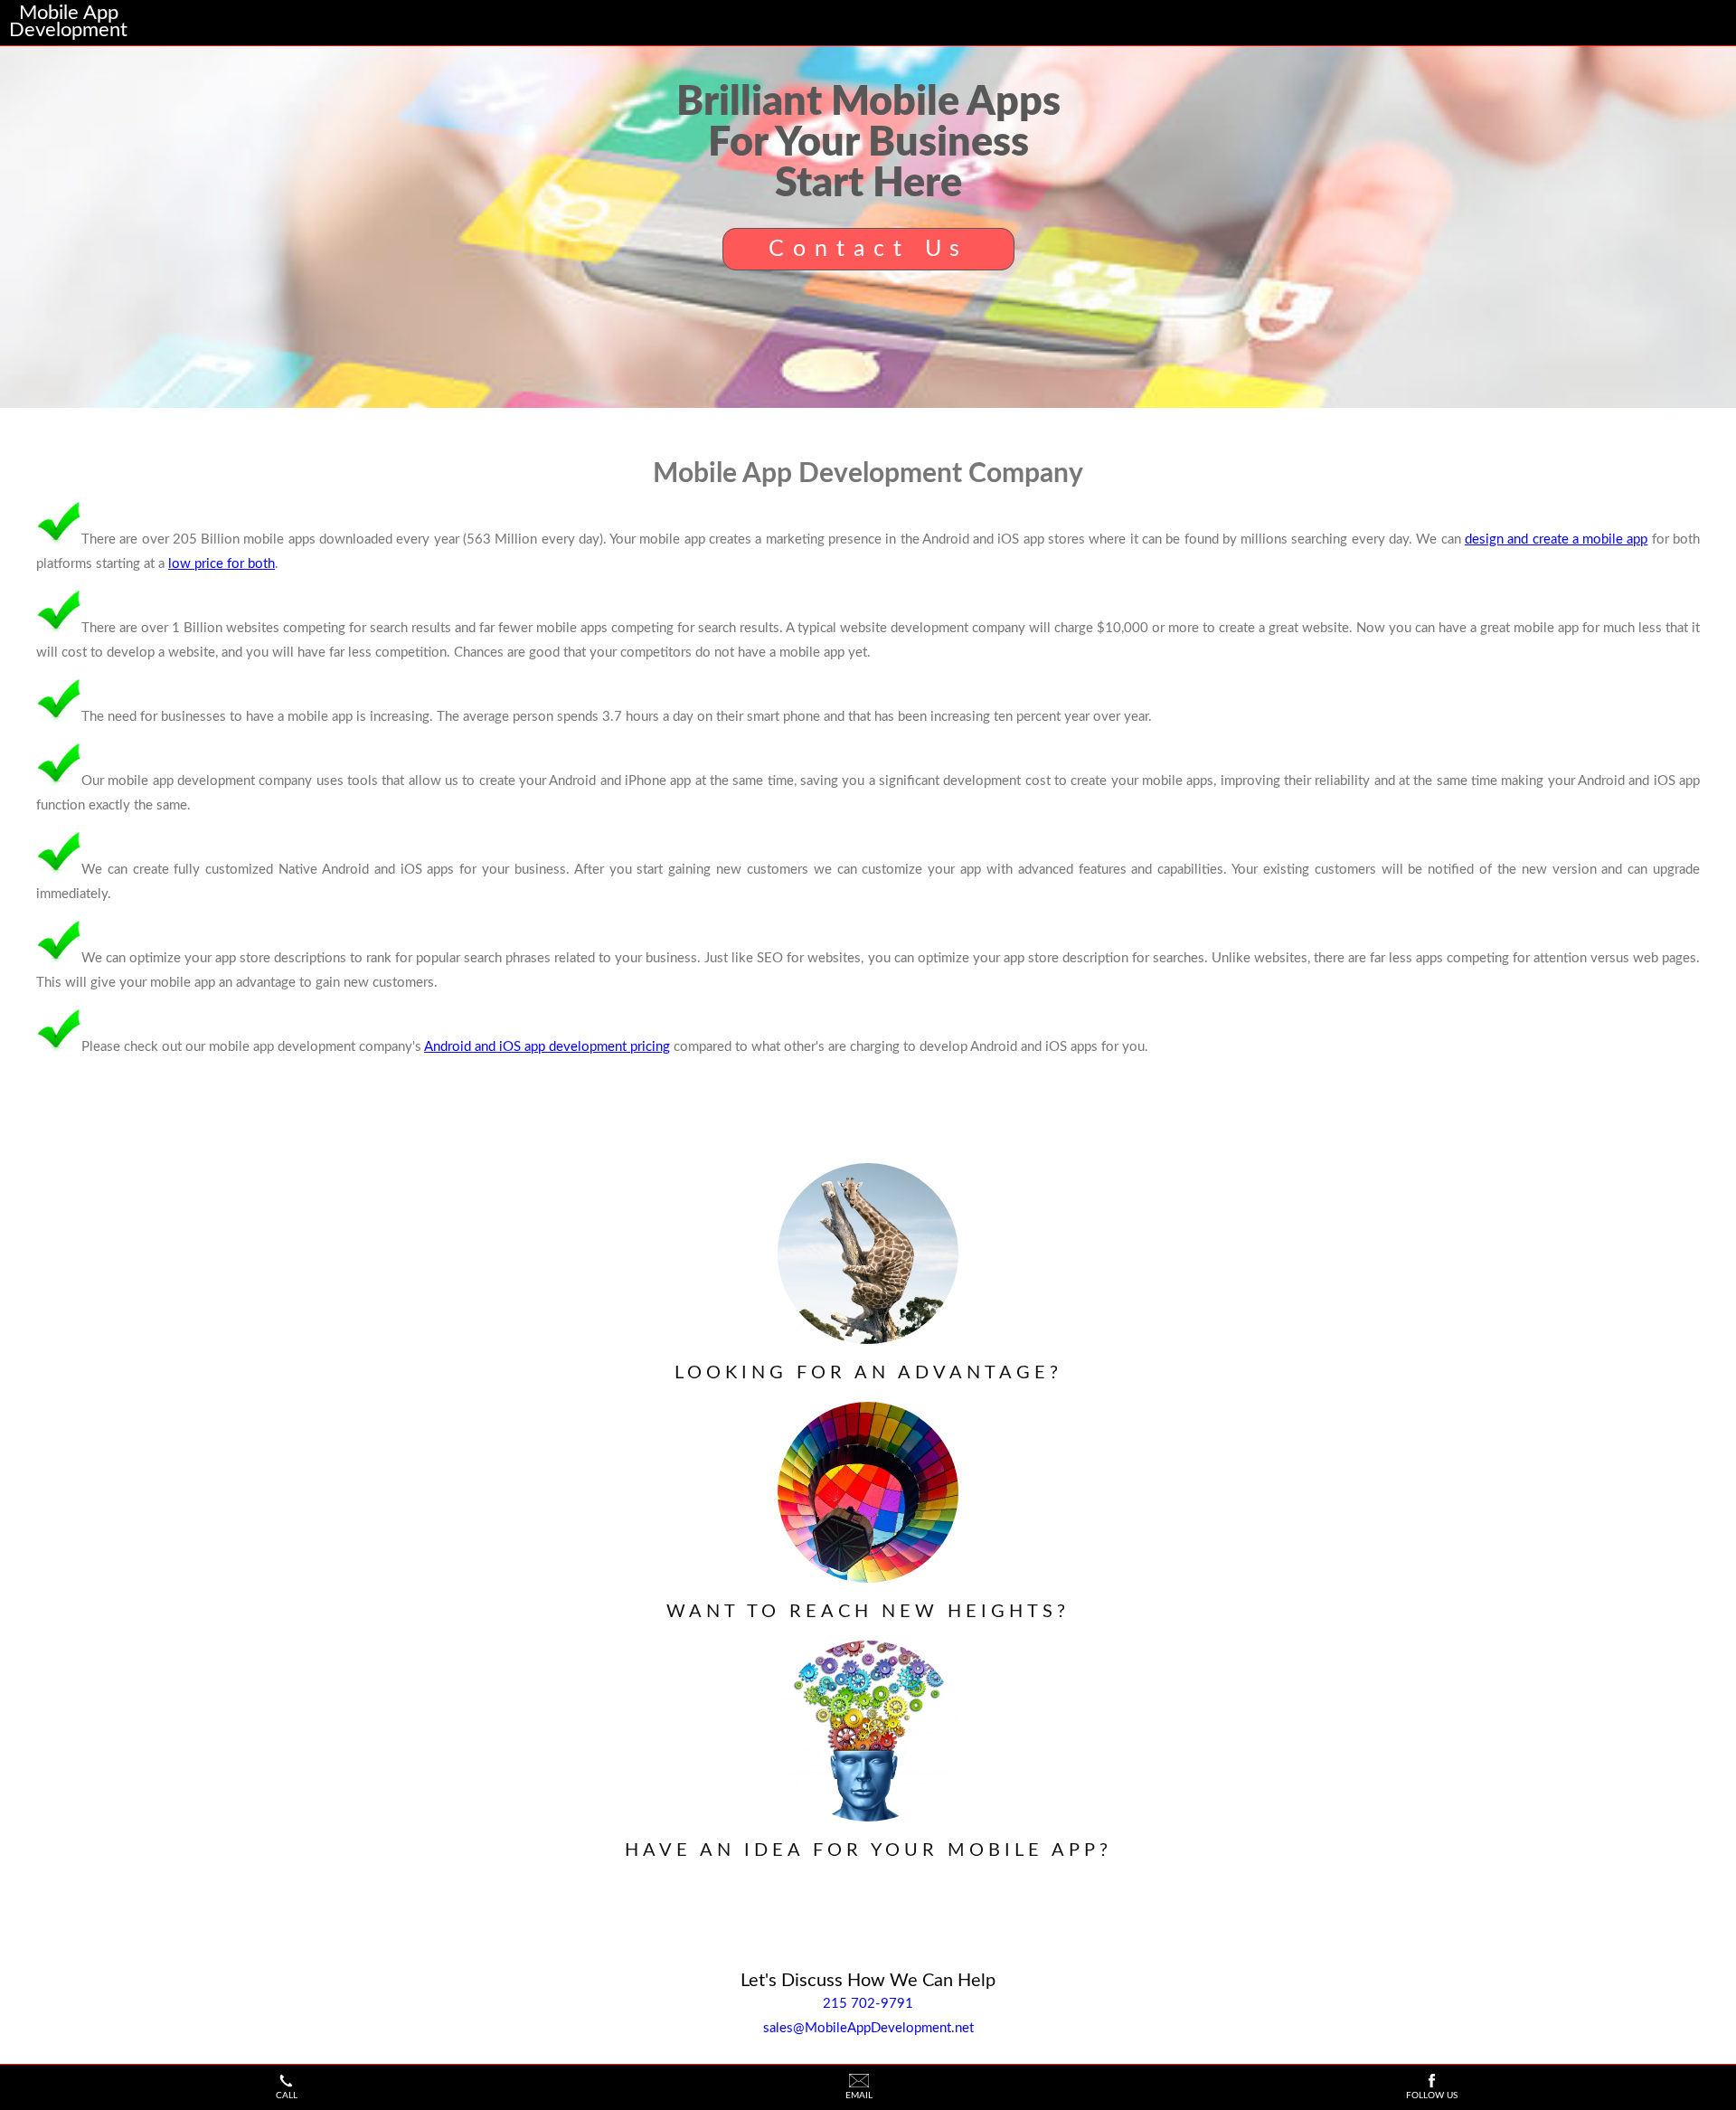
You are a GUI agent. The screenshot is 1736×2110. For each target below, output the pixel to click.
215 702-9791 (868, 2004)
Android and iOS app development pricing (547, 1047)
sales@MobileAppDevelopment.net (868, 2028)
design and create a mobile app (1557, 539)
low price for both (222, 564)
